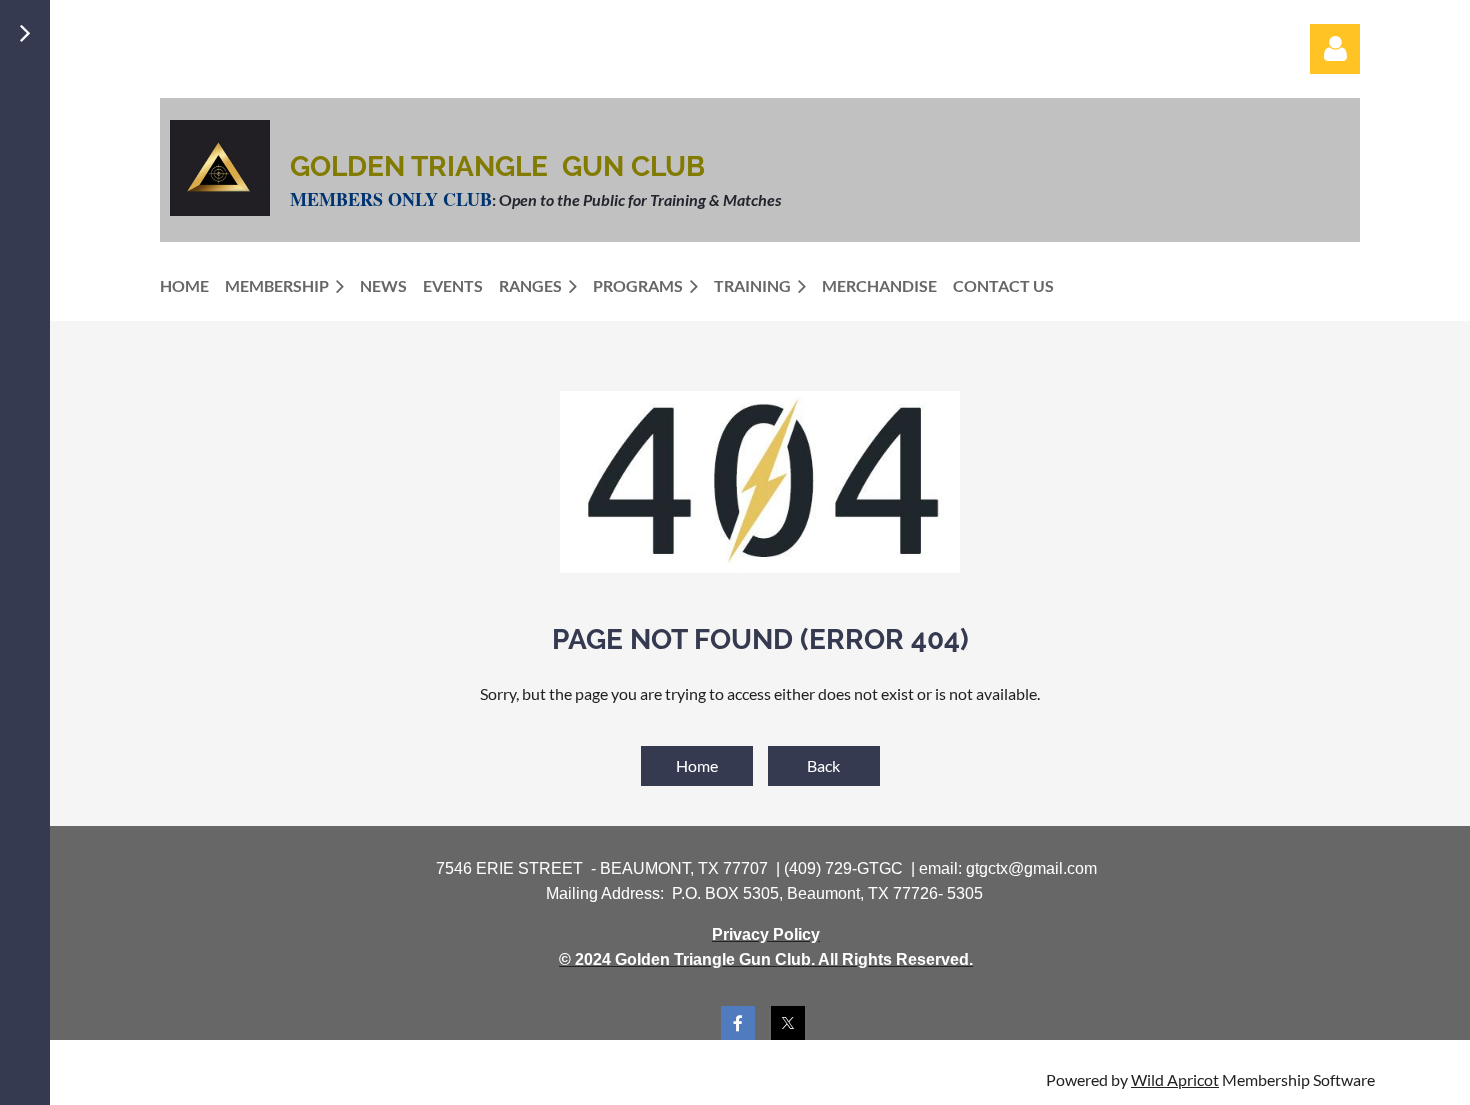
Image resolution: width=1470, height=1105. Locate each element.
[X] (788, 1023)
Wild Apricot (1175, 1079)
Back (823, 765)
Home (697, 765)
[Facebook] (738, 1023)
